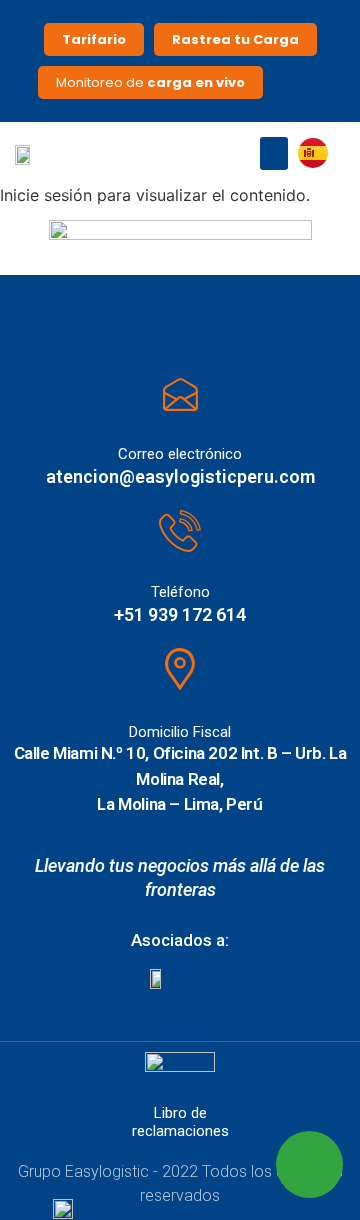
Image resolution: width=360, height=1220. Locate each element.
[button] (274, 153)
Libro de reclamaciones (180, 1122)
